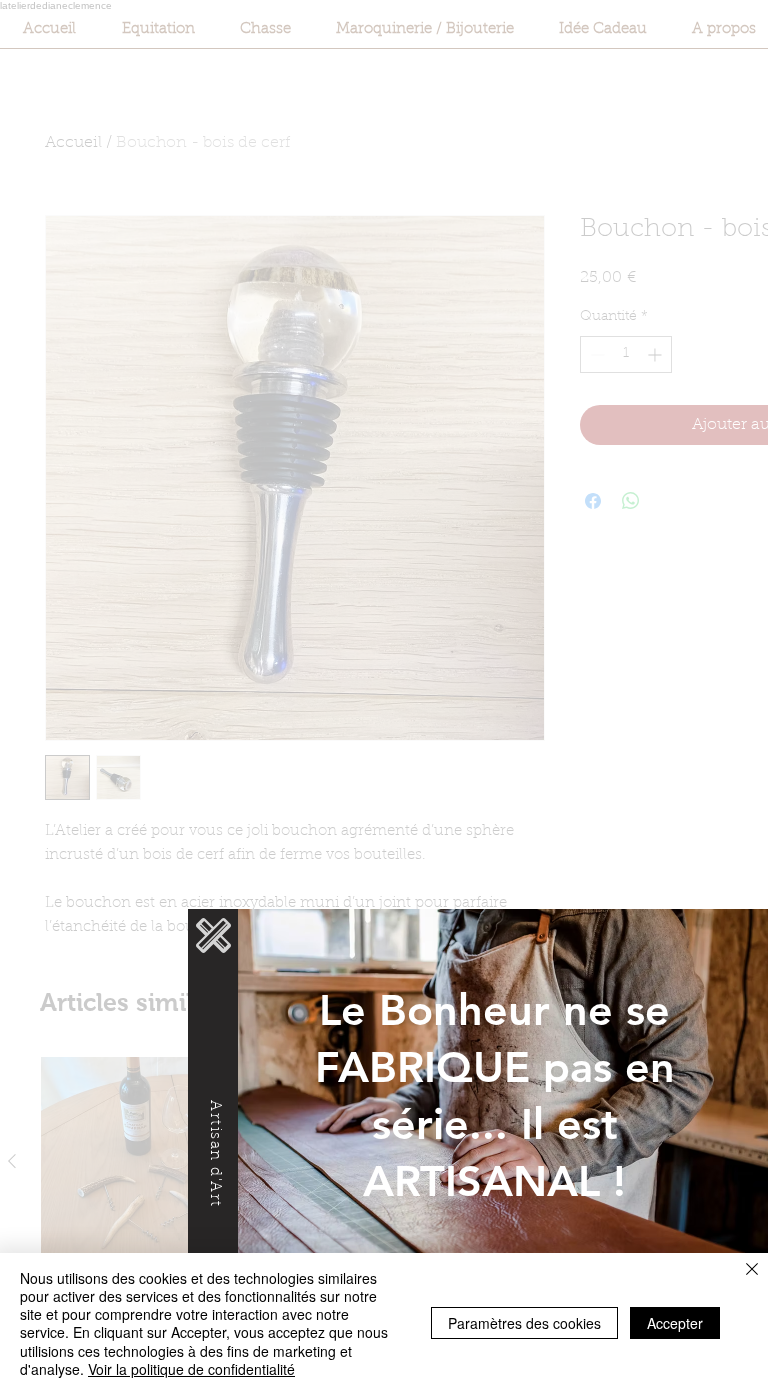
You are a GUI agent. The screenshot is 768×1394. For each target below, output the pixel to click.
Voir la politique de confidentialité (191, 1369)
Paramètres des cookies (524, 1323)
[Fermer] (752, 1270)
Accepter (675, 1323)
